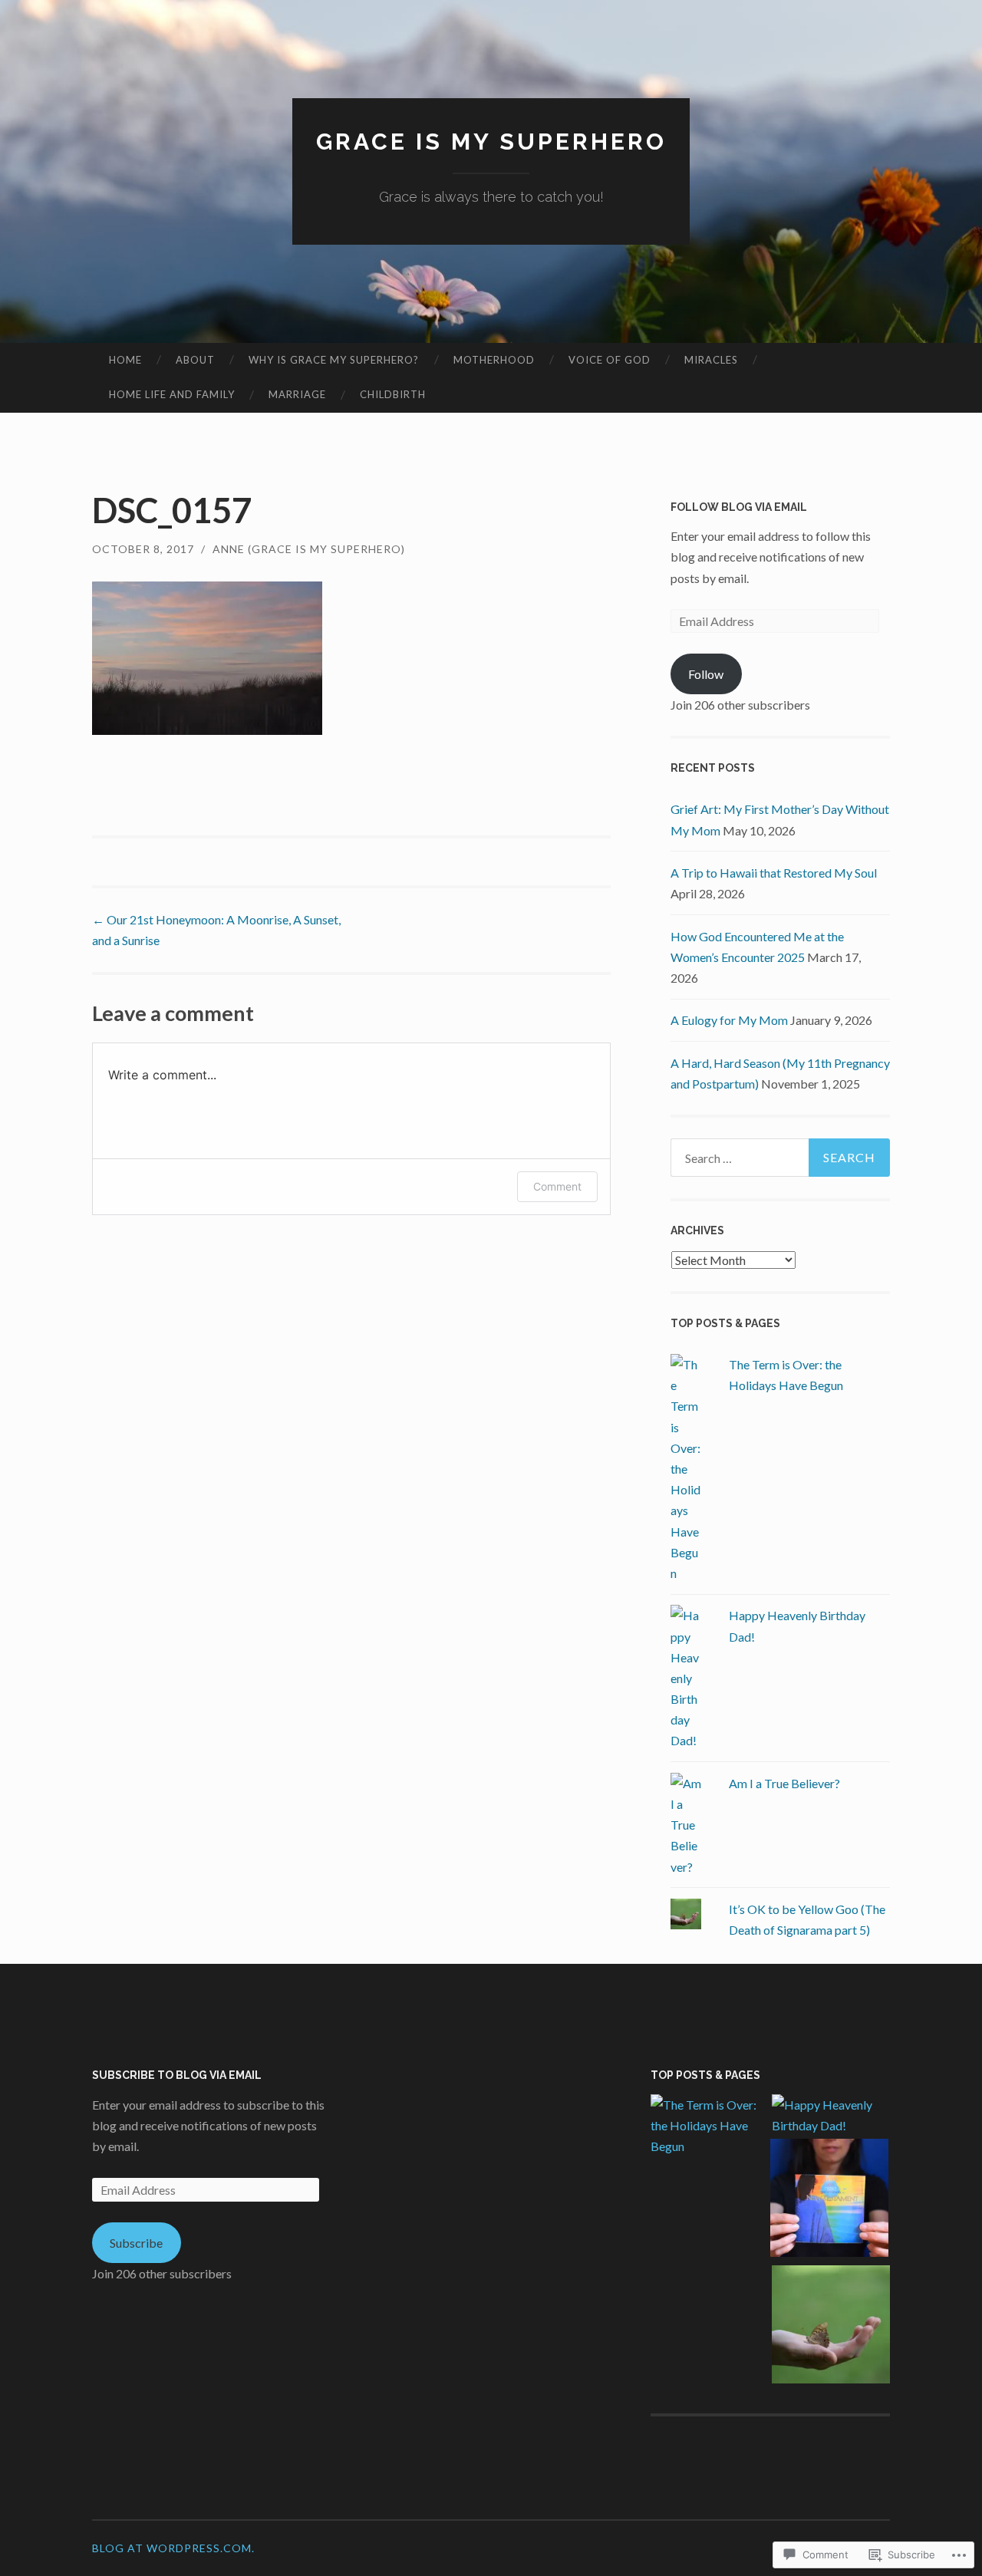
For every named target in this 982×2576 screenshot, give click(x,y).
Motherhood (494, 360)
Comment (557, 1186)
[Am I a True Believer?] (829, 2200)
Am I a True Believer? (784, 1783)
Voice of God (610, 360)
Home (125, 360)
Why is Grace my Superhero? (334, 360)
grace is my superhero (491, 142)
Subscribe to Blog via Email (177, 2075)
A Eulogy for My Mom (729, 1020)
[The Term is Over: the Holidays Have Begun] (710, 2126)
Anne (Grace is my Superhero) (309, 549)
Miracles (711, 360)
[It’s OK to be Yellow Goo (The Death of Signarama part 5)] (831, 2327)
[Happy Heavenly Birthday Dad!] (831, 2115)
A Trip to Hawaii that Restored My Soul (774, 873)
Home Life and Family (172, 394)
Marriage (297, 394)
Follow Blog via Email (739, 507)
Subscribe (136, 2243)
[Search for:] (780, 1158)
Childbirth (393, 394)
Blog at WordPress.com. (173, 2548)
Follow (706, 674)
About (195, 360)
